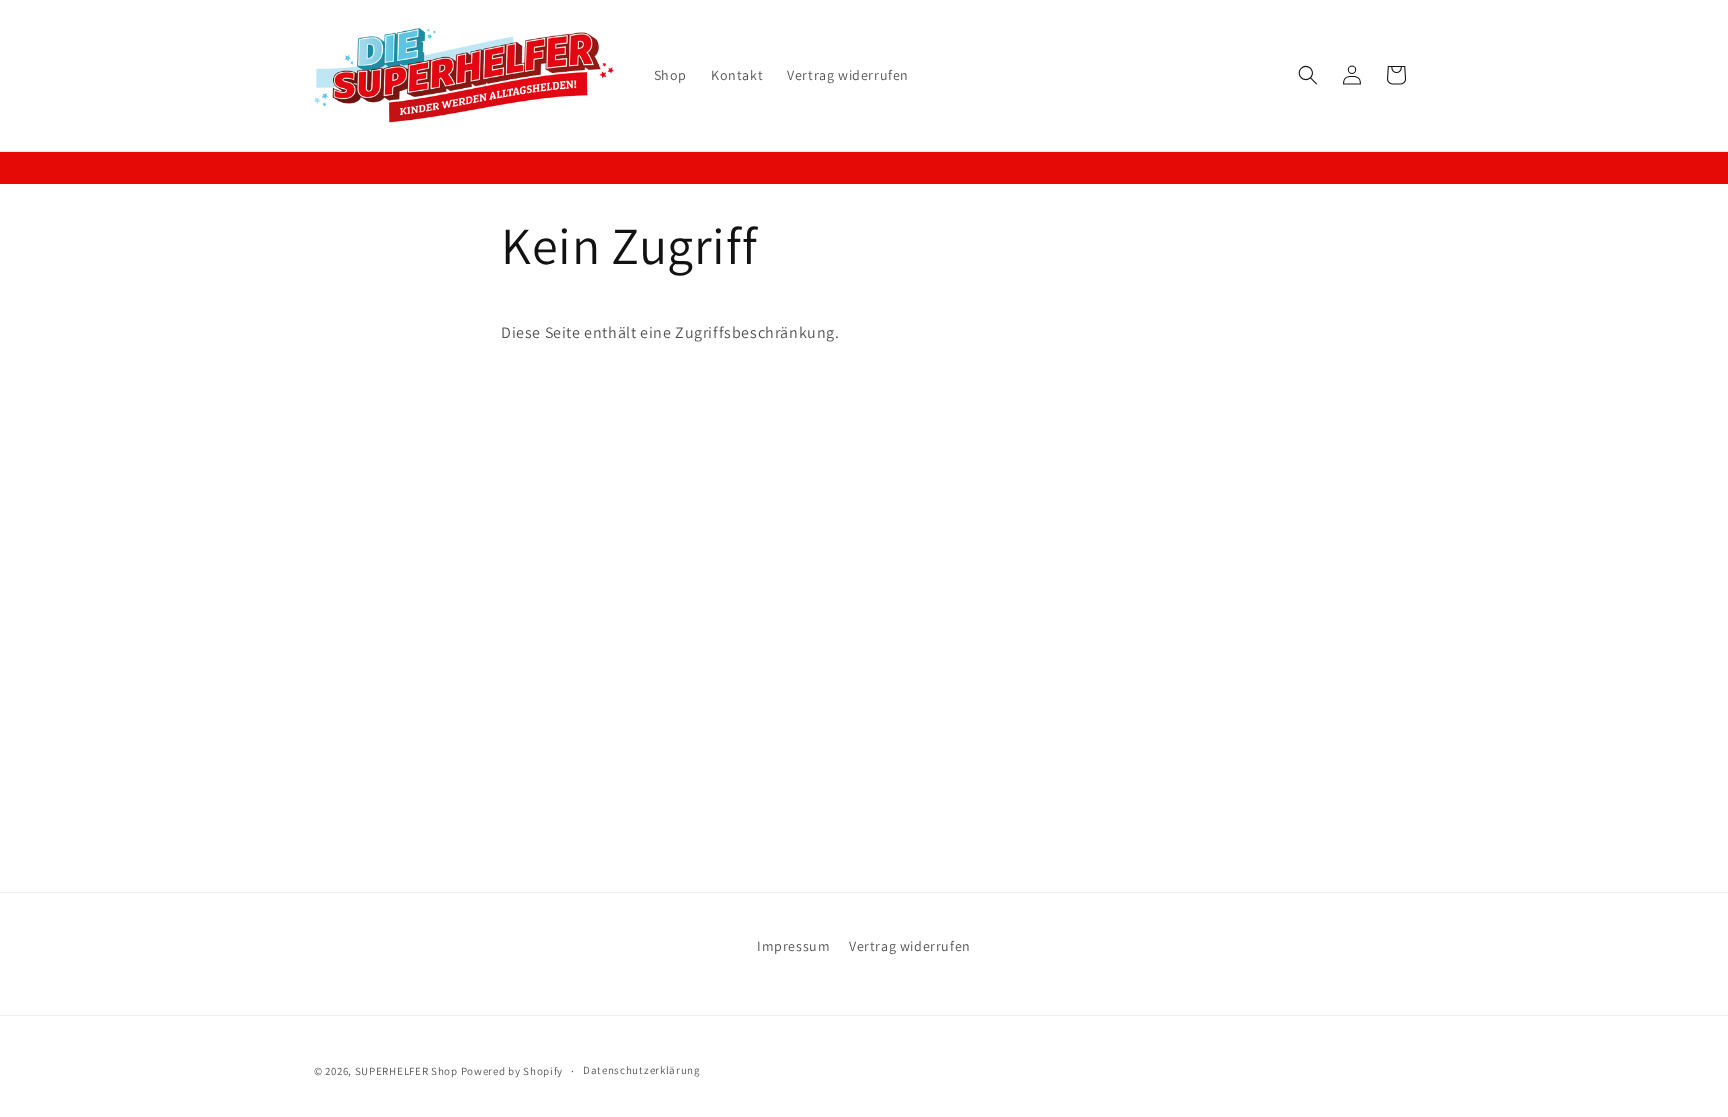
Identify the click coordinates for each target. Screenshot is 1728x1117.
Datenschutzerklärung (642, 1070)
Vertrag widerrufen (910, 946)
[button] (1308, 75)
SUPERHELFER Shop (406, 1071)
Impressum (793, 946)
